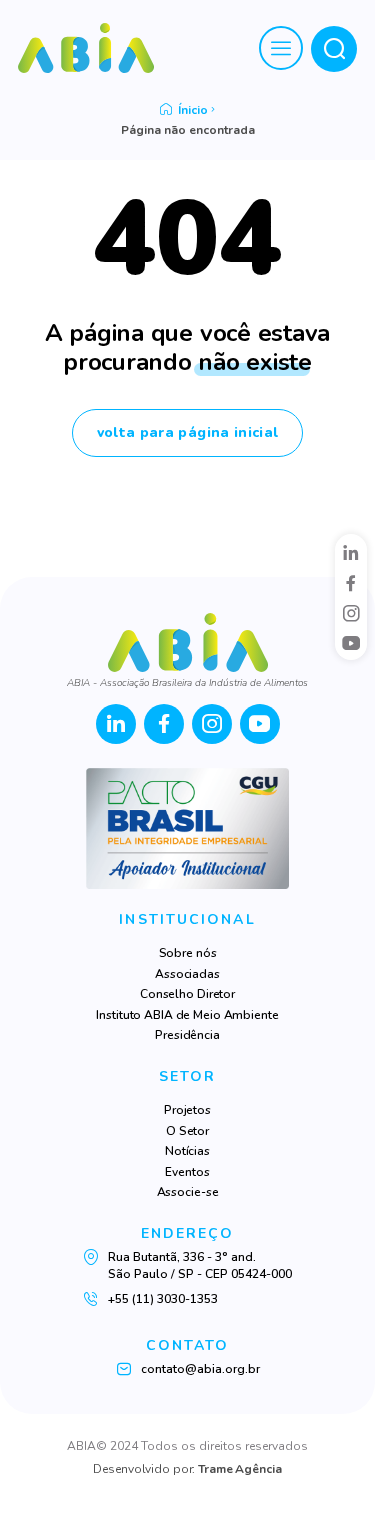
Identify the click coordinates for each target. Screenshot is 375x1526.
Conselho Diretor (187, 994)
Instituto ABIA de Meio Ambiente (187, 1015)
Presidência (187, 1035)
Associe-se (188, 1192)
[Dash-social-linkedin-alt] (351, 552)
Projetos (187, 1110)
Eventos (187, 1172)
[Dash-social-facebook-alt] (351, 583)
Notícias (187, 1151)
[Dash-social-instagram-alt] (351, 613)
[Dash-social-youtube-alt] (351, 643)
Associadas (187, 974)
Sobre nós (188, 953)
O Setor (187, 1131)
